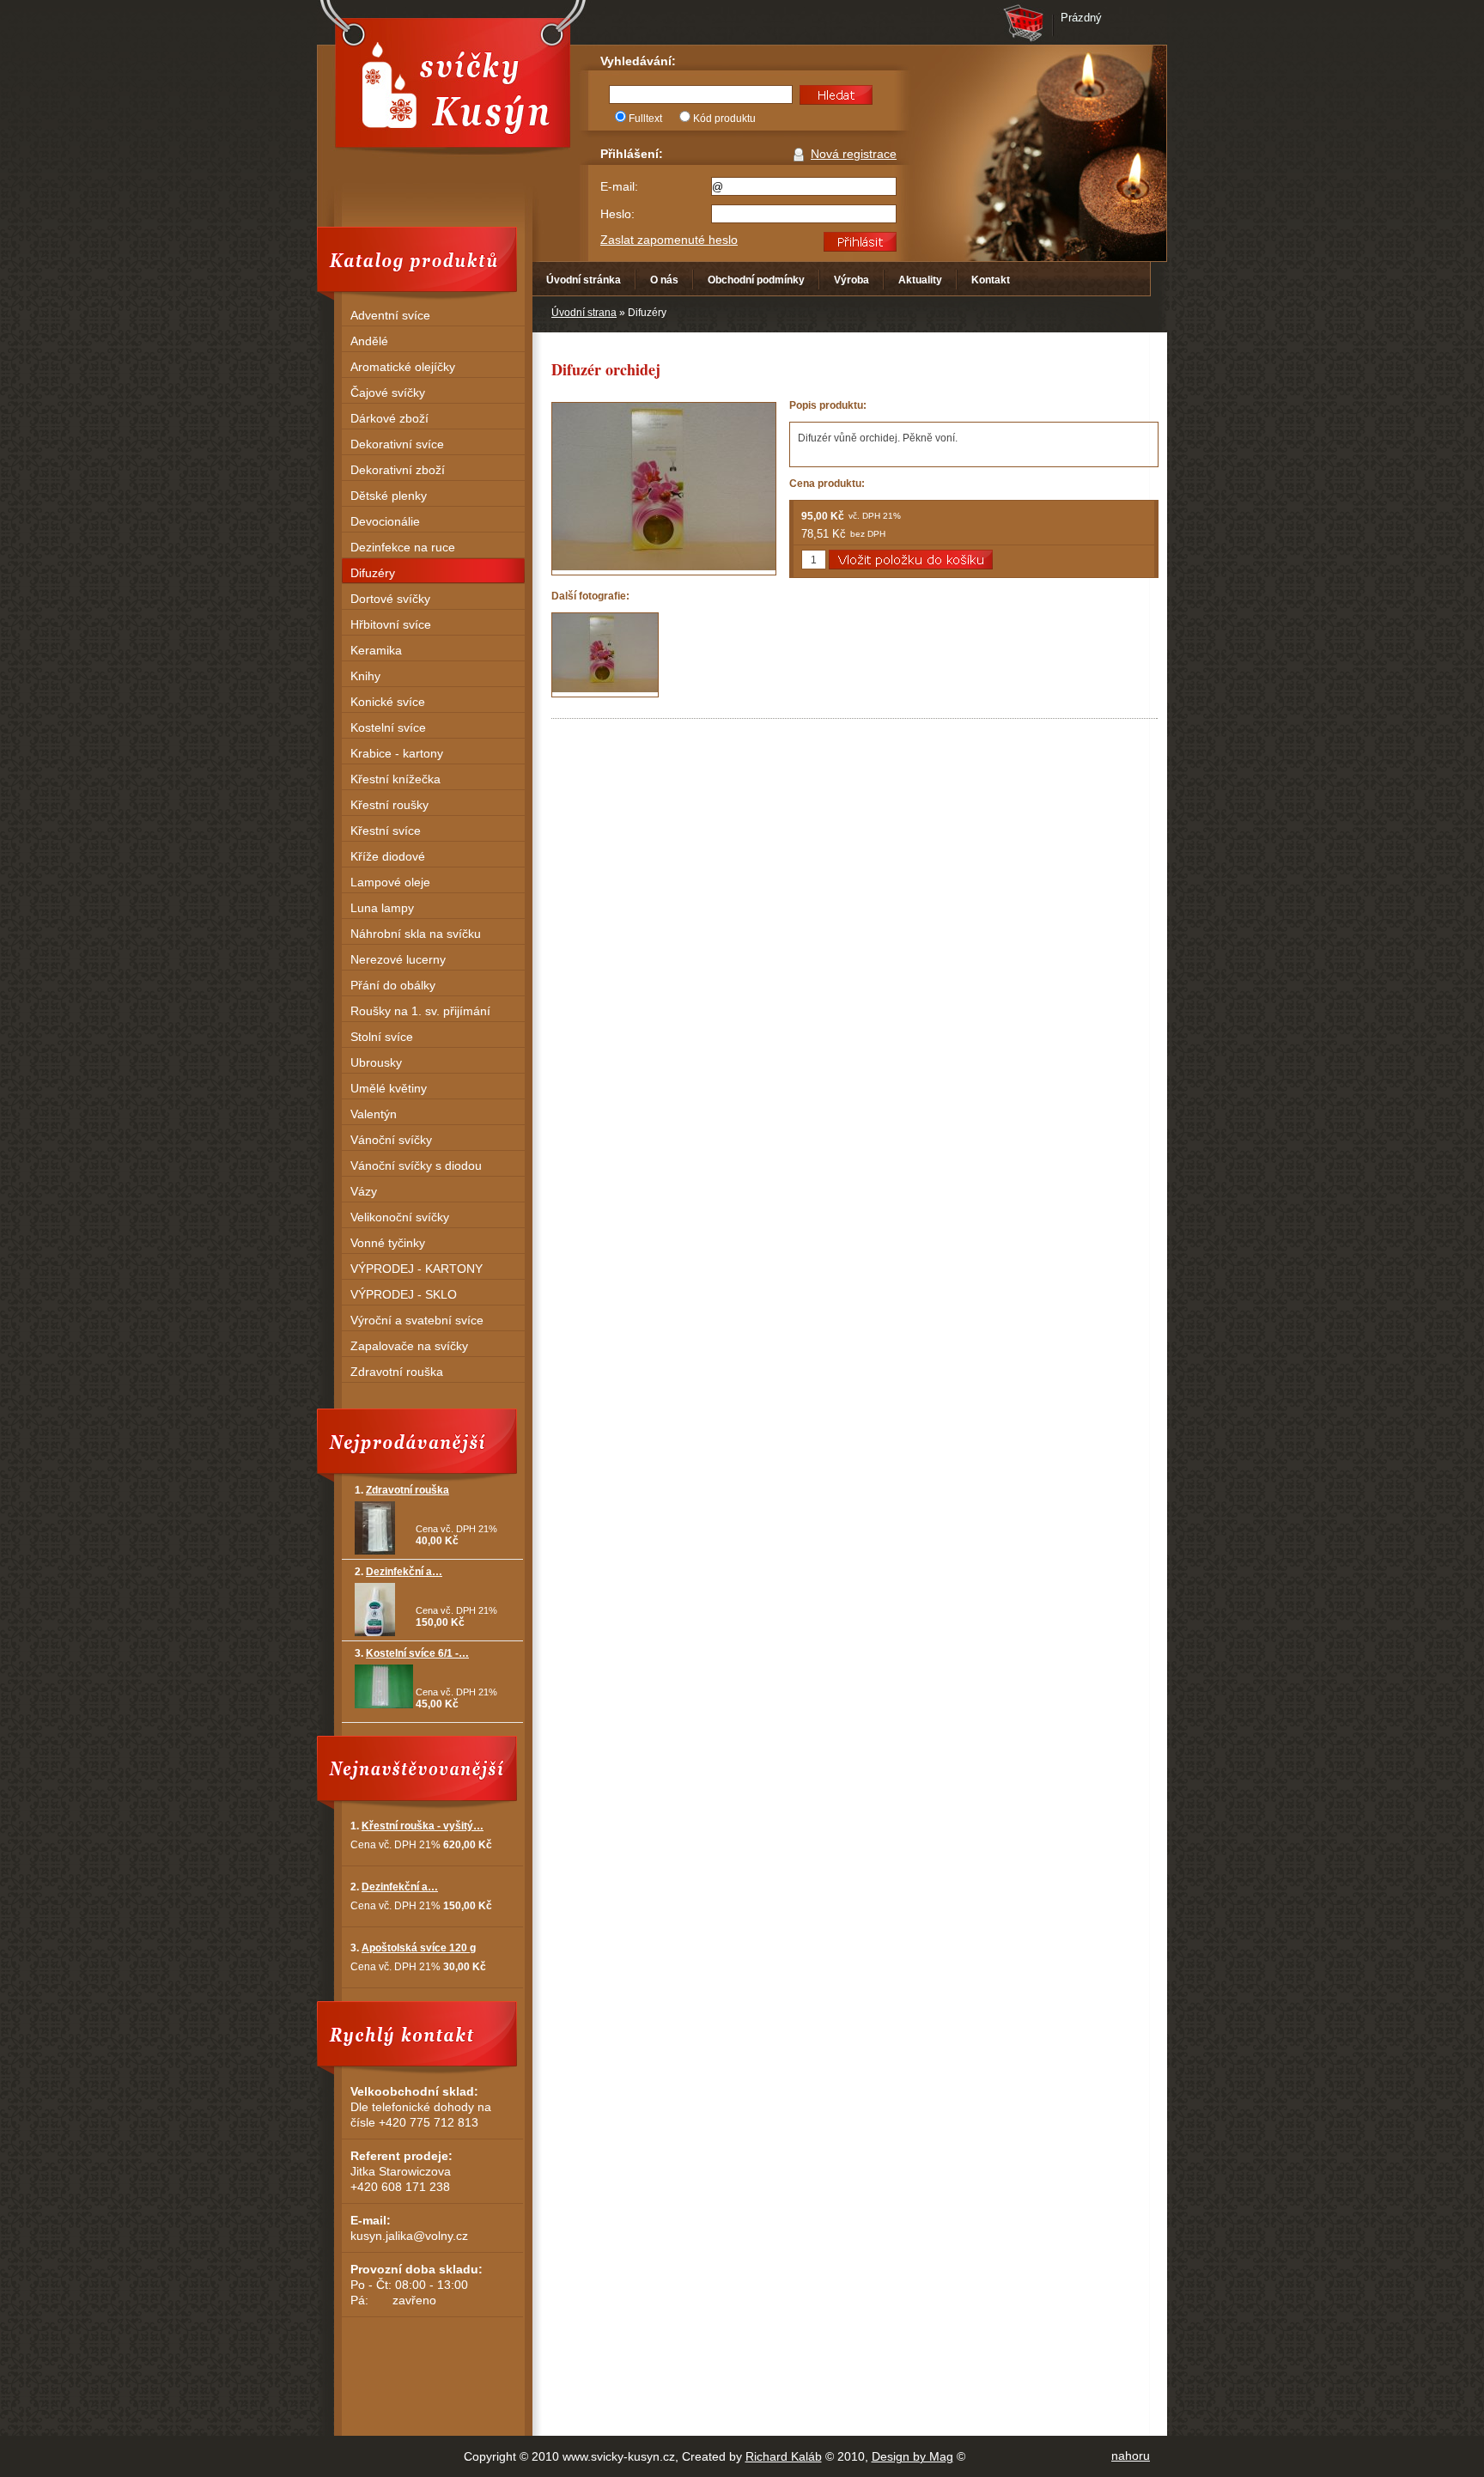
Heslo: (617, 214)
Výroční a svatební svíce (417, 1320)
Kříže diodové (388, 856)
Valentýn (374, 1114)
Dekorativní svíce (397, 444)
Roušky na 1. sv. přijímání (420, 1011)
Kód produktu (724, 119)
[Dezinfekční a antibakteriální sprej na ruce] (375, 1633)
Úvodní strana (584, 313)
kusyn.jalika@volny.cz (409, 2236)
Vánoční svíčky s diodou (416, 1165)
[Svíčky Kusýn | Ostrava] (453, 83)
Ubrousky (376, 1062)
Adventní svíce (390, 315)
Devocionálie (385, 521)
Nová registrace (854, 154)
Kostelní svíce (388, 727)
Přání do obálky (393, 985)
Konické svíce (388, 702)
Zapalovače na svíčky (409, 1346)
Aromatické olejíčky (403, 367)
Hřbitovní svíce (391, 624)
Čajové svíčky (388, 393)
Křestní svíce (386, 831)
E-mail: (619, 186)
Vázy (364, 1191)
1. (402, 1490)
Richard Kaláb (784, 2456)
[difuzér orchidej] (605, 655)
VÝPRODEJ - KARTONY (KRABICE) (417, 1270)
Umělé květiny (389, 1088)
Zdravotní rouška (397, 1372)
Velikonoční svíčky (400, 1217)
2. (398, 1572)
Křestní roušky (389, 805)
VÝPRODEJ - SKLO (404, 1294)
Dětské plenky (389, 496)
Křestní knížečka (395, 779)
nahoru (1131, 2456)
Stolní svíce (382, 1037)
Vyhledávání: (638, 61)
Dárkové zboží (389, 418)
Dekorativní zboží (398, 470)
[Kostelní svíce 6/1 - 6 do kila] (384, 1705)
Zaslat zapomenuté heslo (669, 240)
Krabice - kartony (397, 753)
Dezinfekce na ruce (403, 547)
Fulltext (645, 119)
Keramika (376, 650)
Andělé (369, 341)
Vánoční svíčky (391, 1140)
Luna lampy (382, 908)
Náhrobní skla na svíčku (416, 934)
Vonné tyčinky (388, 1243)
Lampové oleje (390, 882)
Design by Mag (912, 2456)
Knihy (365, 676)
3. (412, 1653)
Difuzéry (373, 573)
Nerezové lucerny (398, 959)
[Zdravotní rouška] (375, 1551)
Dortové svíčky (390, 599)
